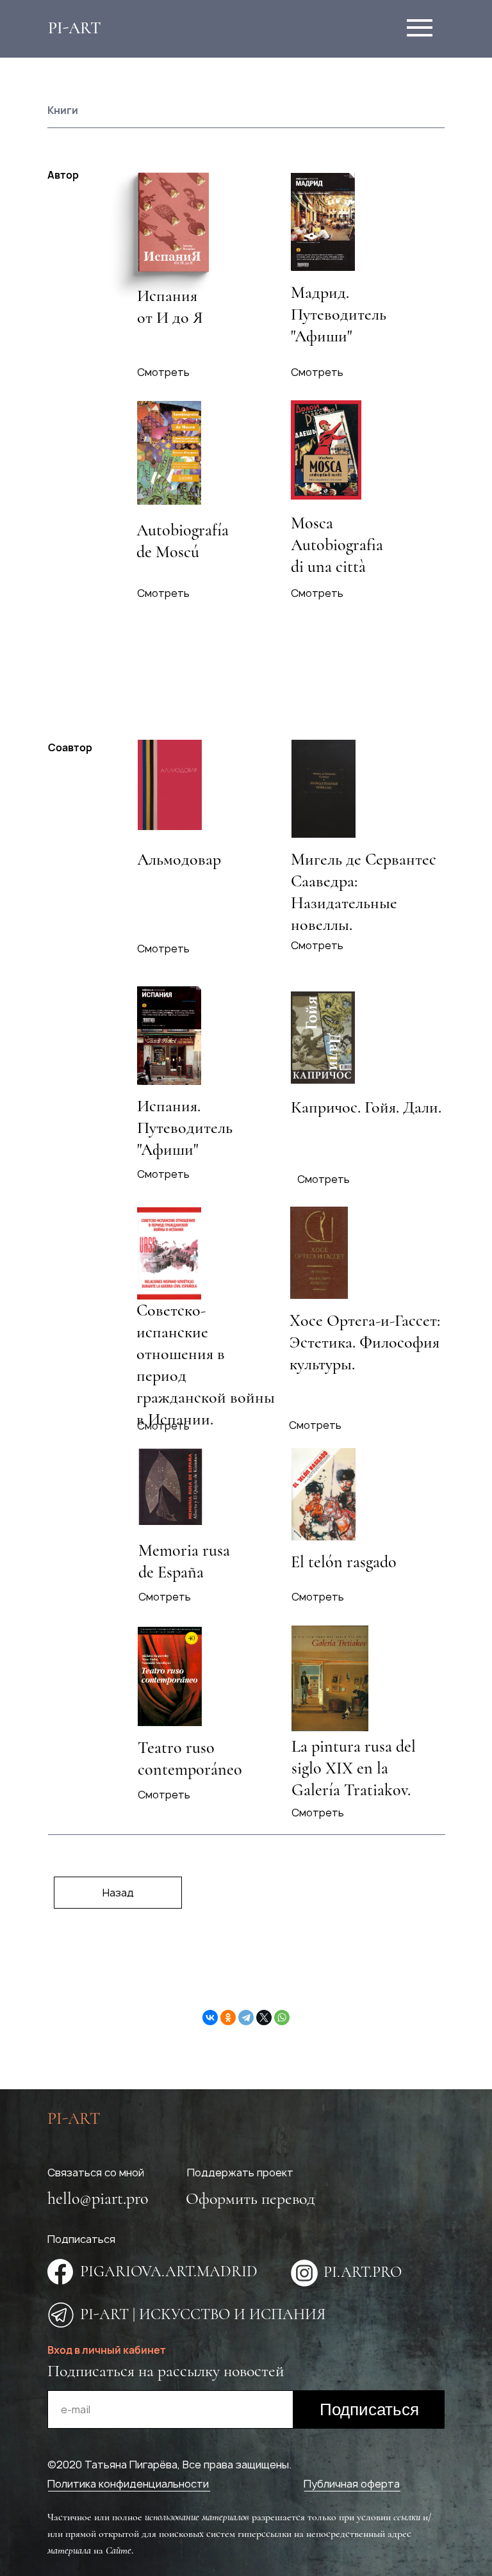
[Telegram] (246, 2018)
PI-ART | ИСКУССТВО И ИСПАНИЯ (203, 2314)
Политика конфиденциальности (128, 2484)
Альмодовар (179, 859)
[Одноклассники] (228, 2018)
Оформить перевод (250, 2198)
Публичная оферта (352, 2484)
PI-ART (75, 28)
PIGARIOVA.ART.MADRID (169, 2271)
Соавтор (70, 747)
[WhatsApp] (282, 2018)
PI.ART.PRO (363, 2272)
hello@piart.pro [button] (98, 2198)
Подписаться (369, 2409)
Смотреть (317, 372)
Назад (118, 1893)
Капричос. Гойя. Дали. (366, 1107)
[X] (264, 2018)
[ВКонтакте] (210, 2018)
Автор (63, 175)
